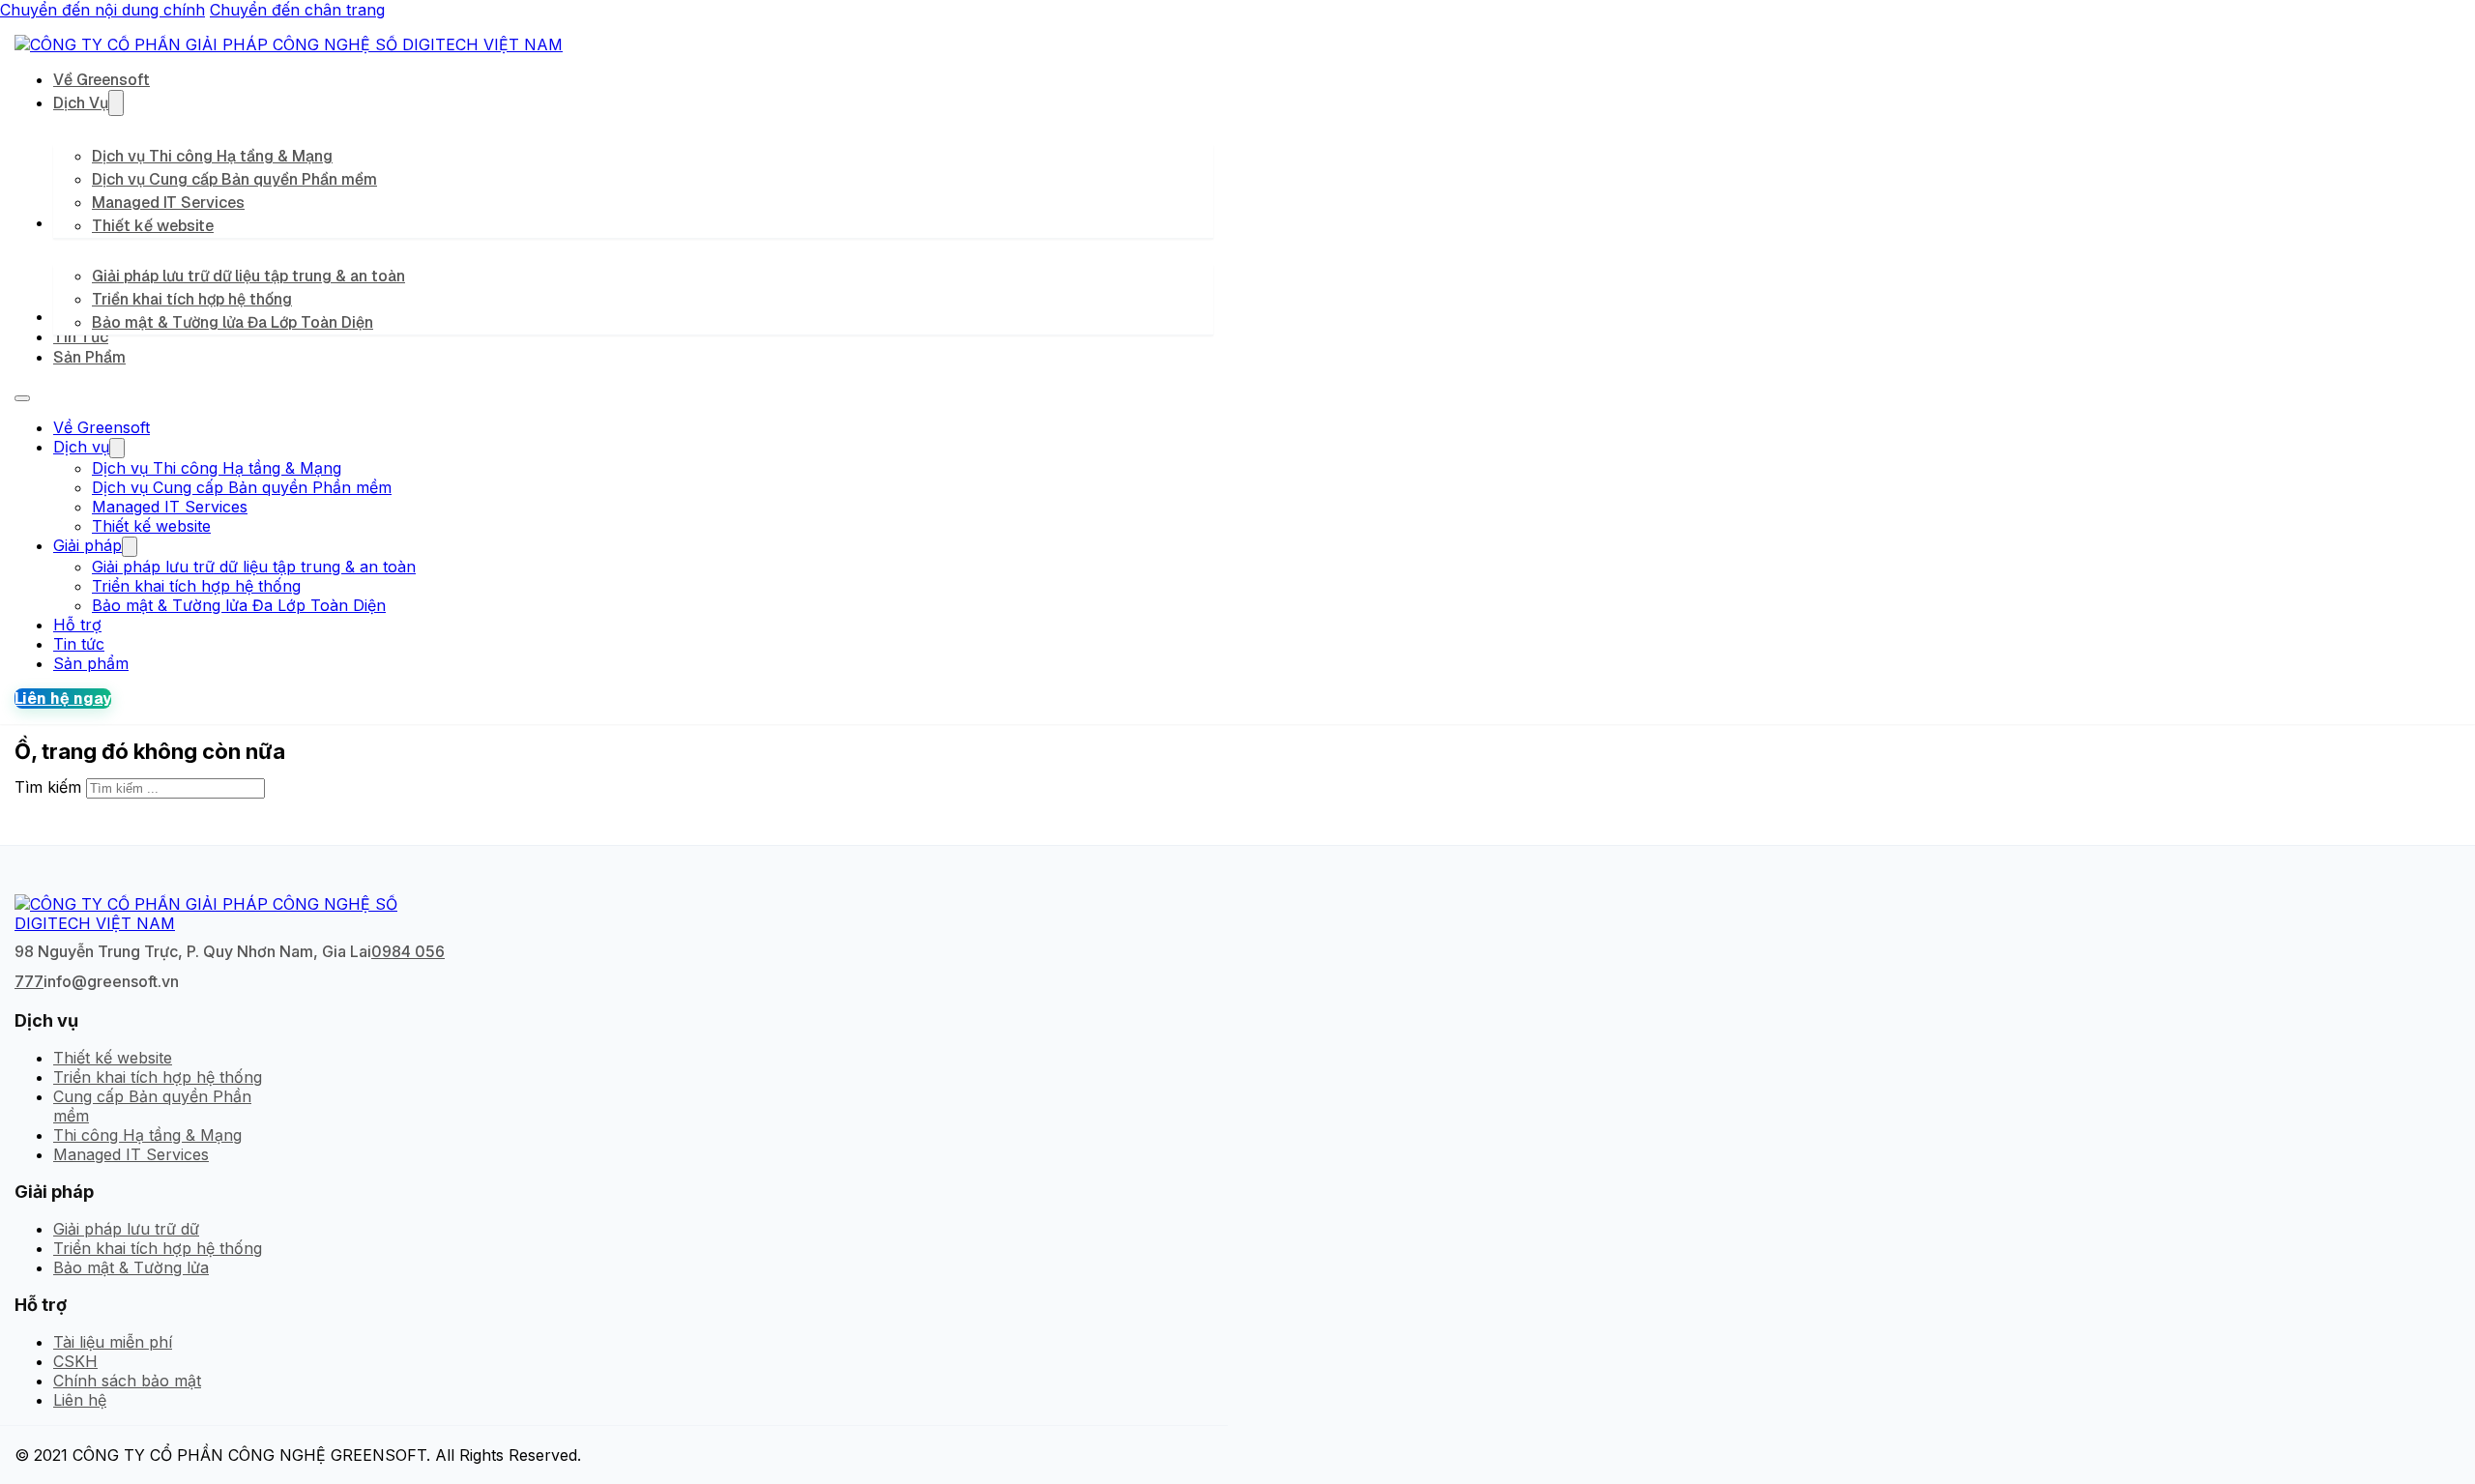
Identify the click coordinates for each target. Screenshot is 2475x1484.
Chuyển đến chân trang (297, 10)
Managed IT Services (168, 203)
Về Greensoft (102, 80)
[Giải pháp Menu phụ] (130, 547)
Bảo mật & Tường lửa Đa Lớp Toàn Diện (233, 322)
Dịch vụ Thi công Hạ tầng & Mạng (212, 156)
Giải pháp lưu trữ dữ (126, 1229)
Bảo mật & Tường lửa (131, 1267)
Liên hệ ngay (63, 698)
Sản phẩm (89, 357)
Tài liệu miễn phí (113, 1342)
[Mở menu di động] (22, 398)
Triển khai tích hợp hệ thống (192, 299)
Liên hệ (80, 1400)
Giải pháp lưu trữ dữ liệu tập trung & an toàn (248, 276)
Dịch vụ (81, 103)
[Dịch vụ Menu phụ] (116, 103)
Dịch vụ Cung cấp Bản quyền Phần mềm (234, 179)
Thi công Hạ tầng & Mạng (147, 1135)
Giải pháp (87, 545)
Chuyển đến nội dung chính (102, 10)
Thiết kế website (153, 226)
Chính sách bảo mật (127, 1381)
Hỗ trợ (77, 625)
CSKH (75, 1361)
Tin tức (81, 337)
